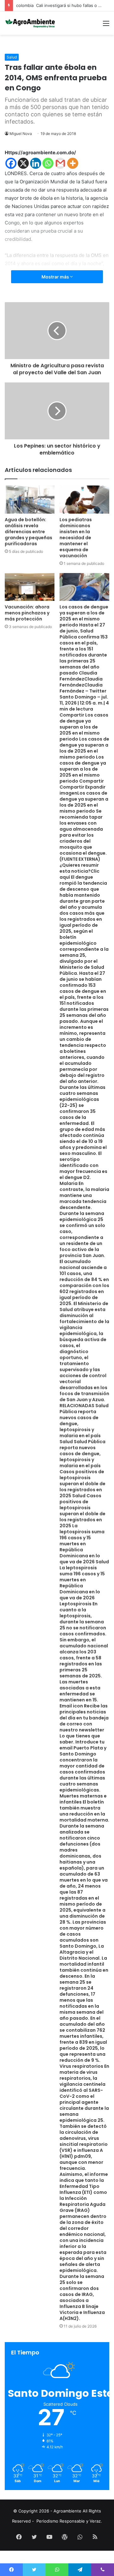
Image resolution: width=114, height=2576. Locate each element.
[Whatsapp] (48, 163)
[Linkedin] (36, 163)
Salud (12, 57)
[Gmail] (60, 163)
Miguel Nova (21, 134)
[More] (73, 163)
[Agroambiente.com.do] (30, 23)
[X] (23, 163)
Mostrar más (56, 277)
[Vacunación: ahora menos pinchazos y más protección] (30, 587)
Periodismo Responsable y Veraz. (69, 2521)
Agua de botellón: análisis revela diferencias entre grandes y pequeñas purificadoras (28, 532)
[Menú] (106, 25)
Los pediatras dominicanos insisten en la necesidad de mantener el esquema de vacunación (76, 538)
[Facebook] (11, 163)
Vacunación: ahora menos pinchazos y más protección (27, 613)
